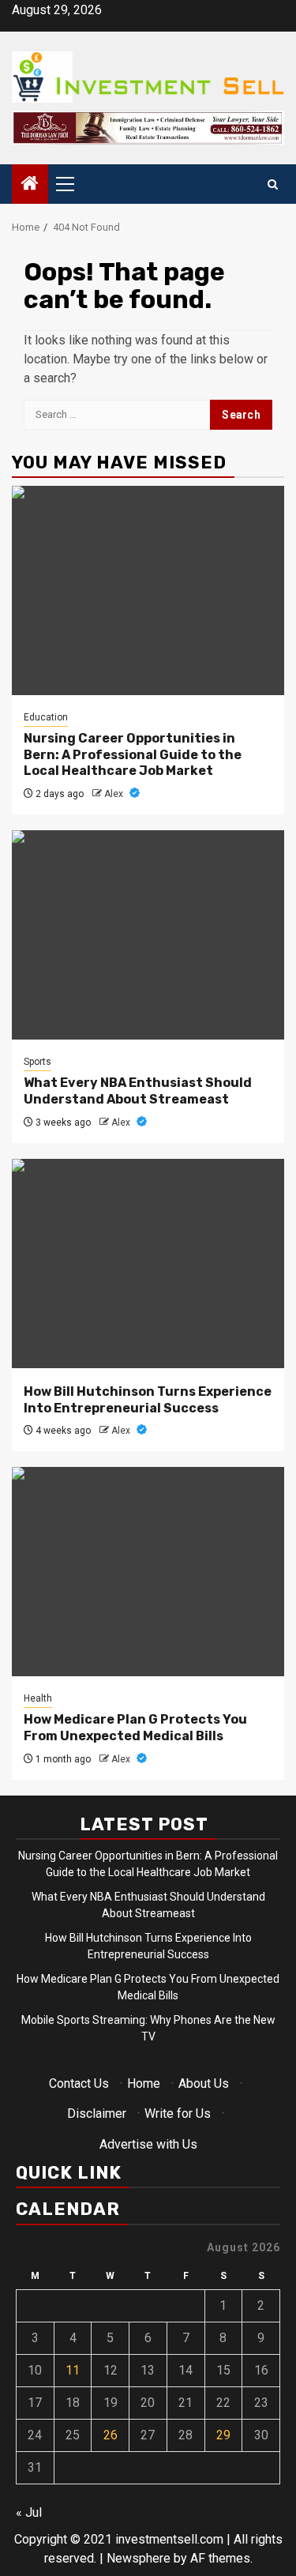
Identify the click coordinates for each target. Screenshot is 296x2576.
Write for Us (178, 2113)
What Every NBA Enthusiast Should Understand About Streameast (138, 1091)
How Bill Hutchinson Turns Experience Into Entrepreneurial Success (148, 1400)
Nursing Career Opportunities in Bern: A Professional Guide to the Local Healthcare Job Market (133, 755)
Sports (37, 1062)
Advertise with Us (148, 2144)
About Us (204, 2083)
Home (144, 2083)
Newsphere (139, 2558)
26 (111, 2435)
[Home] (30, 185)
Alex (115, 794)
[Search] (273, 184)
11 (73, 2370)
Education (46, 717)
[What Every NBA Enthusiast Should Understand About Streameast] (148, 935)
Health (38, 1698)
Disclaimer (97, 2113)
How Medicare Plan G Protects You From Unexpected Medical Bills (135, 1728)
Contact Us (79, 2083)
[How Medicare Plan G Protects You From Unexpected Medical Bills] (148, 1572)
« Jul (29, 2512)
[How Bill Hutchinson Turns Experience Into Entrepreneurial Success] (148, 1264)
